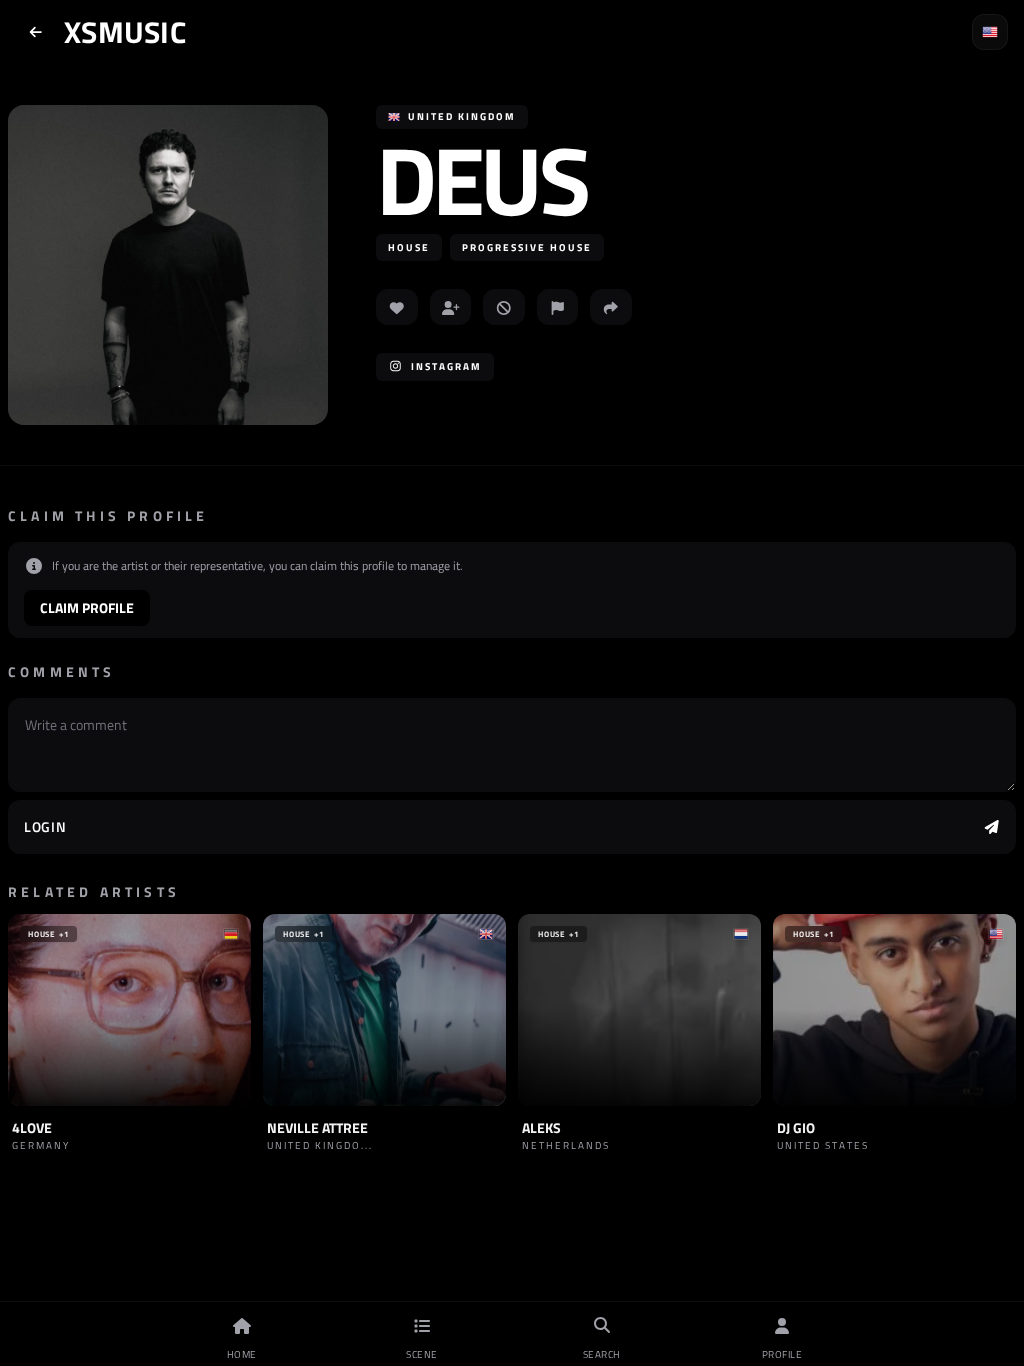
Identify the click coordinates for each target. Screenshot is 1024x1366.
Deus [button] (481, 179)
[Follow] (451, 307)
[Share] (611, 307)
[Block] (504, 307)
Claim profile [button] (87, 607)
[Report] (558, 307)
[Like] (397, 307)
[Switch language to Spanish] (990, 32)
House (409, 247)
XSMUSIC (125, 32)
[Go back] (36, 32)
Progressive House (527, 247)
